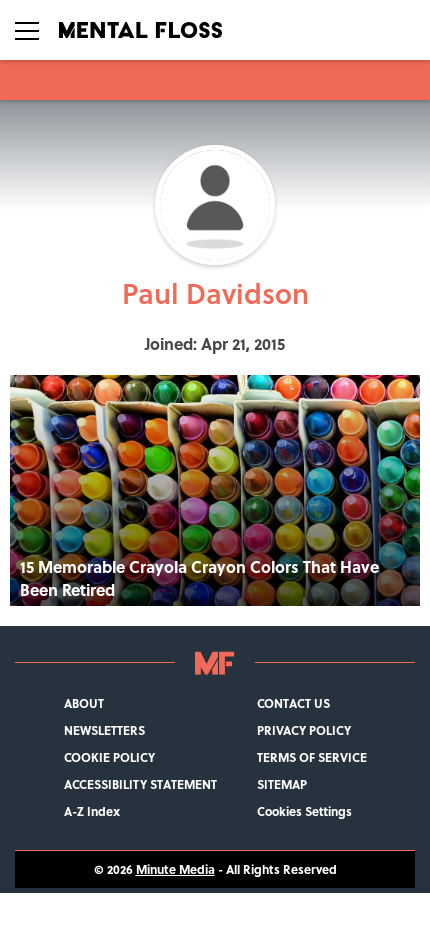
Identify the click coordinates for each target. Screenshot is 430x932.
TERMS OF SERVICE (312, 757)
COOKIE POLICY (109, 757)
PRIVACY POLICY (304, 730)
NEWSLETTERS (104, 730)
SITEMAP (282, 784)
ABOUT (84, 703)
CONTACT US (293, 703)
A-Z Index (92, 811)
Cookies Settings (304, 811)
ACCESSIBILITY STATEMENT (140, 784)
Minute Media (175, 869)
